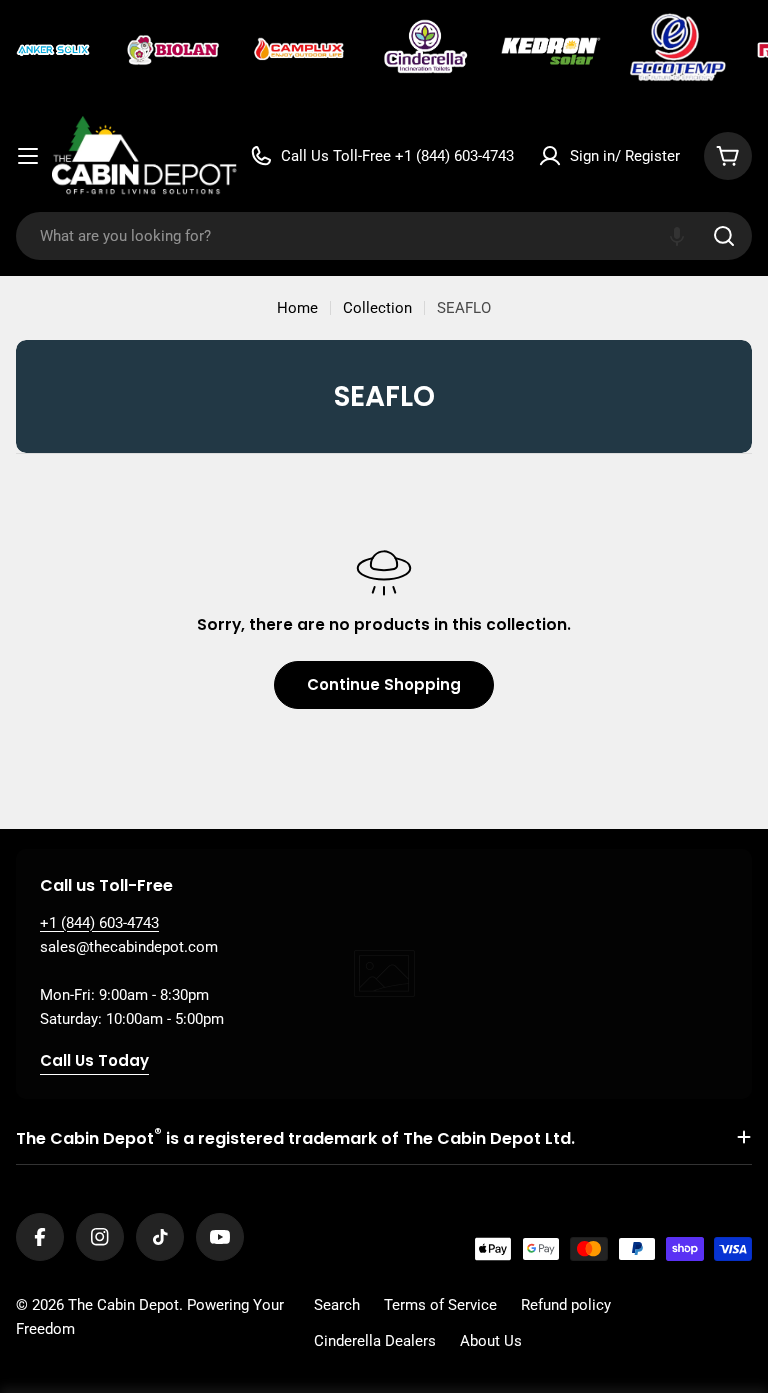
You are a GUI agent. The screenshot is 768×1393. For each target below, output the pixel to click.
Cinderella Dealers (375, 1341)
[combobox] (384, 236)
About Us (491, 1341)
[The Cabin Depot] (55, 50)
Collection (377, 308)
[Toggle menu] (28, 156)
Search (337, 1305)
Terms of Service (440, 1305)
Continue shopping (384, 684)
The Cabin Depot (123, 1305)
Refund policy (566, 1305)
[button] (677, 236)
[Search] (724, 236)
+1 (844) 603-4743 (99, 923)
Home (297, 308)
